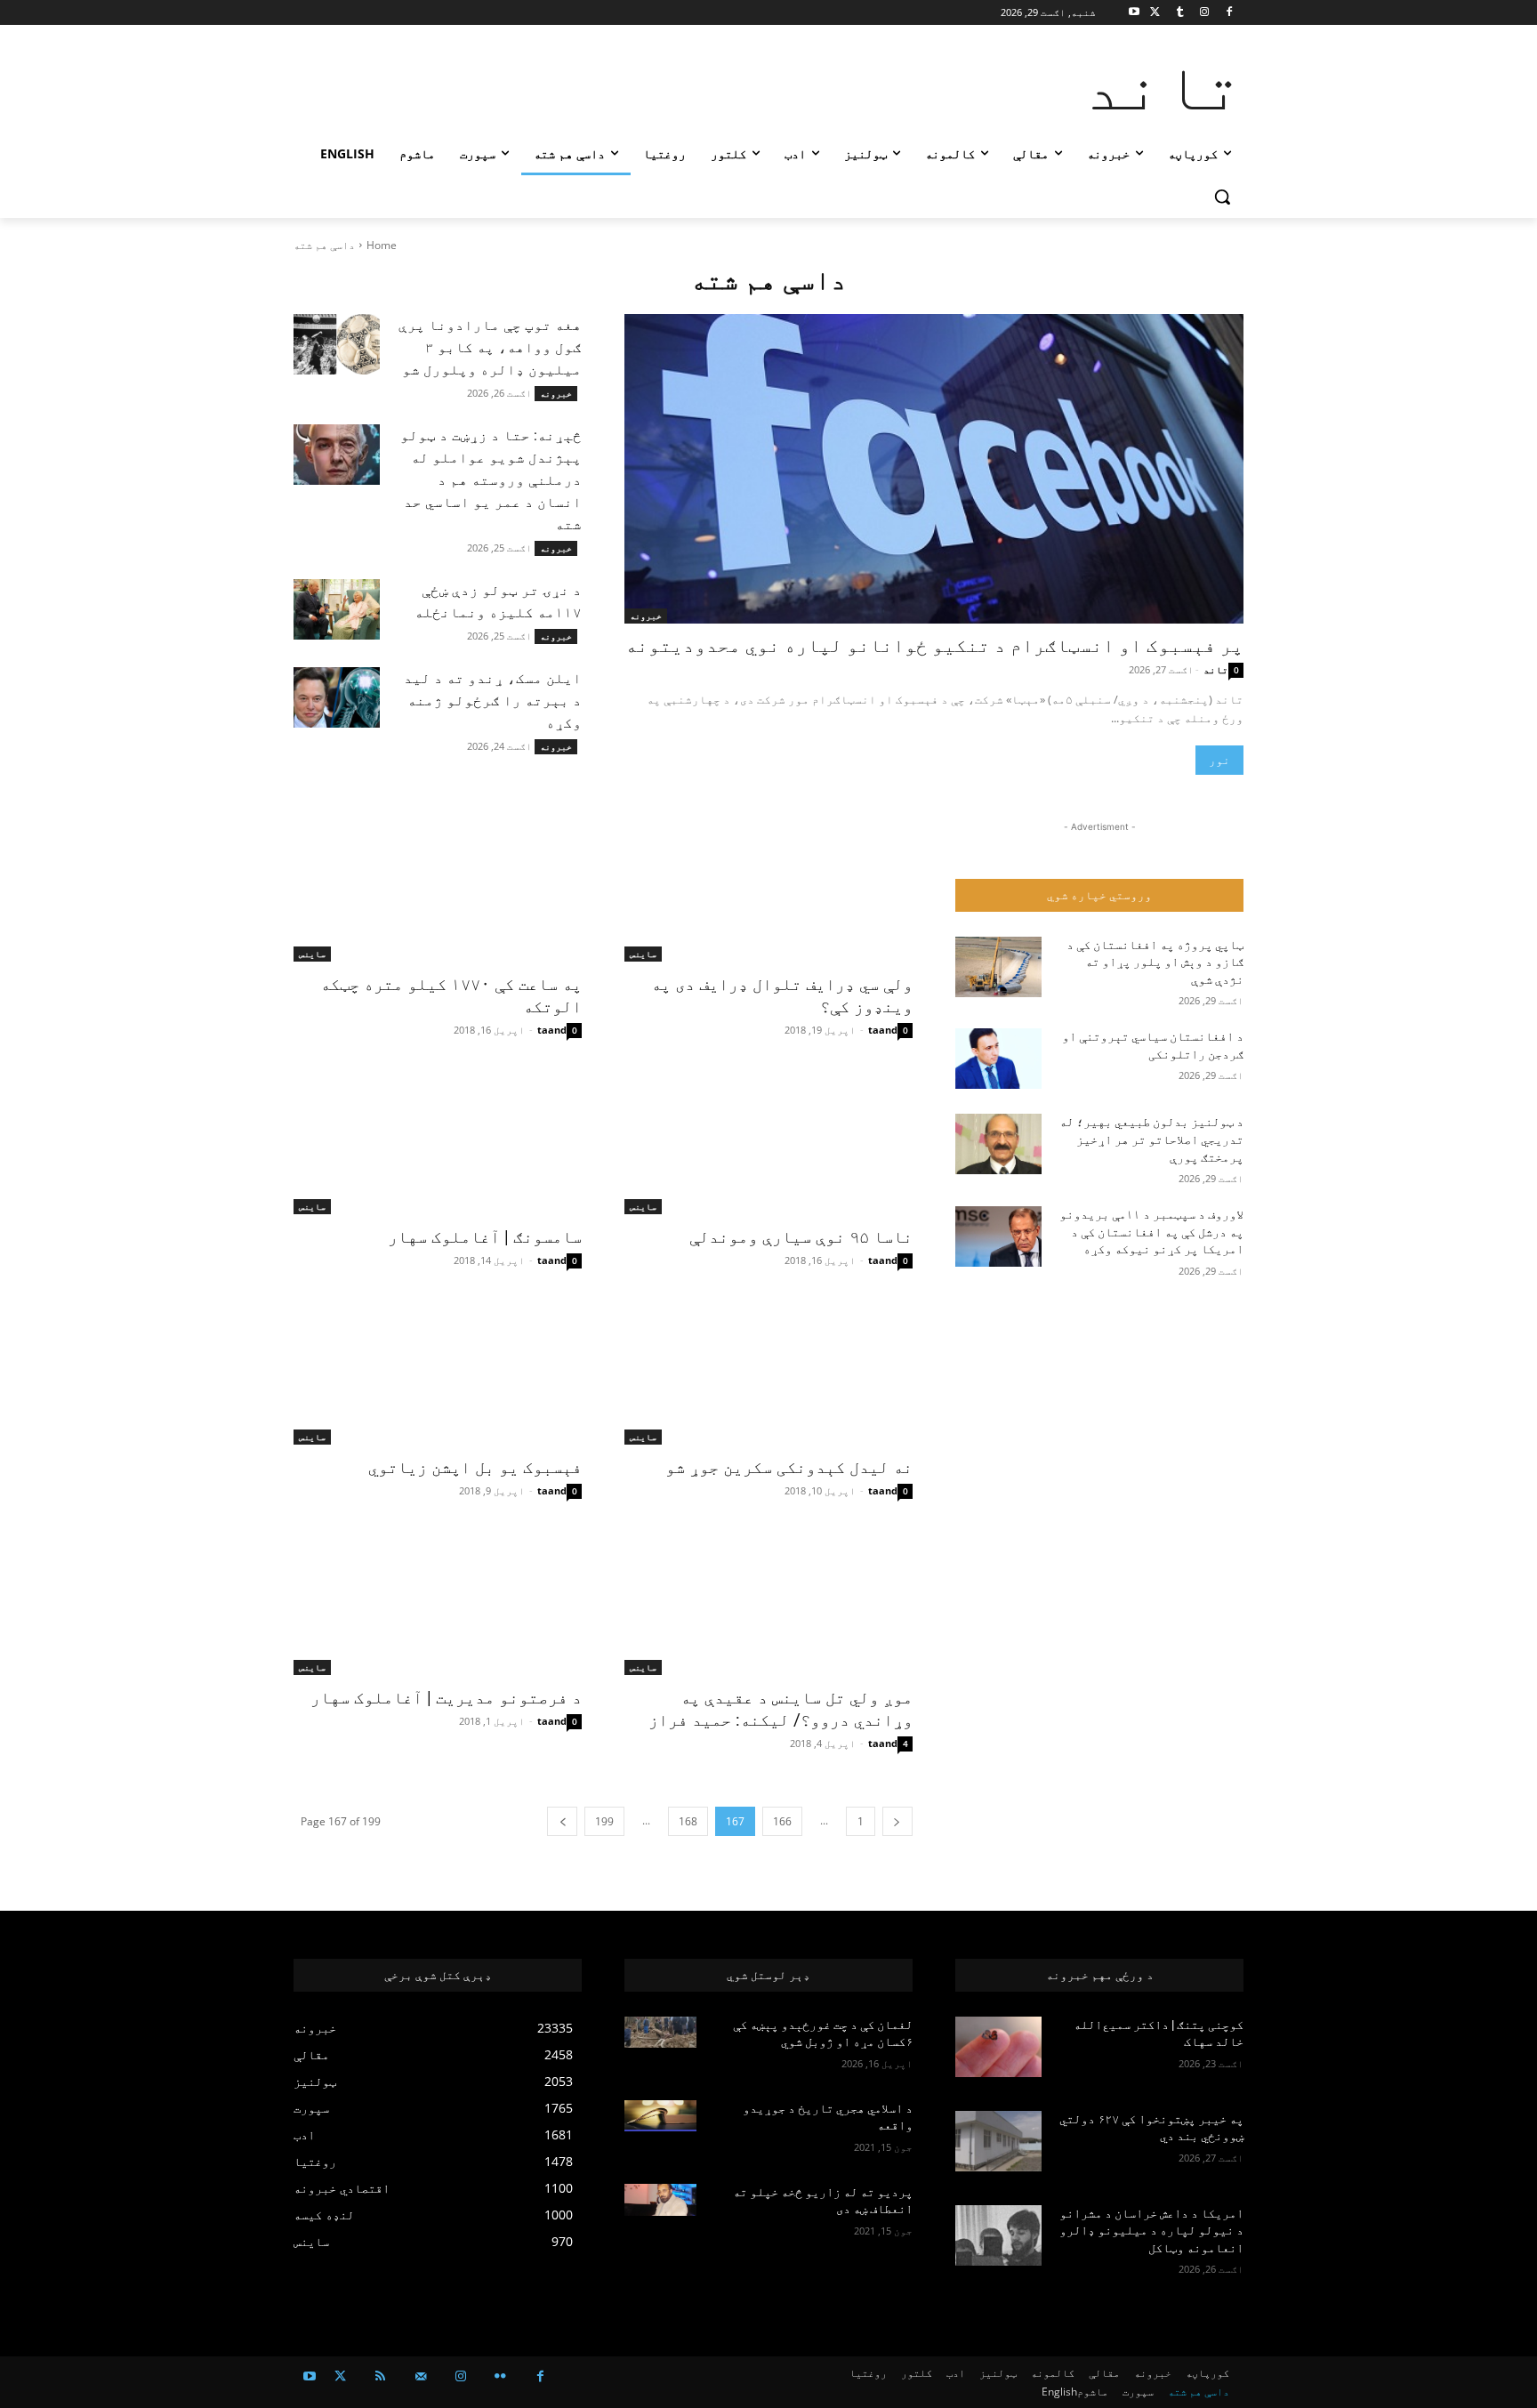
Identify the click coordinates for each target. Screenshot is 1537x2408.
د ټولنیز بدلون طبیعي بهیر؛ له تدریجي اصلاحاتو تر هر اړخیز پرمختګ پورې (1151, 1139)
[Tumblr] (1180, 13)
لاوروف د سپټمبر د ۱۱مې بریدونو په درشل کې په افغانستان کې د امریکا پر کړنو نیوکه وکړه (1151, 1232)
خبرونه (556, 393)
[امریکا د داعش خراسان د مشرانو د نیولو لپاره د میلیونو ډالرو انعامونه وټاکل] (998, 2235)
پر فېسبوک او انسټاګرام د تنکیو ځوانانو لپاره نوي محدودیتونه (934, 646)
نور (1219, 760)
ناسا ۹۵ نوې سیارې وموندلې (801, 1237)
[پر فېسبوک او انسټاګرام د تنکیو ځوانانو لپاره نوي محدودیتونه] (934, 469)
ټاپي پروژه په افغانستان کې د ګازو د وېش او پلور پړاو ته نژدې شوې (1155, 962)
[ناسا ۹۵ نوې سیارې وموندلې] (768, 1142)
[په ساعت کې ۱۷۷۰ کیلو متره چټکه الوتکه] (438, 890)
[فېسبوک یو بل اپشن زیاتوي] (438, 1373)
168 (688, 1821)
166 (782, 1821)
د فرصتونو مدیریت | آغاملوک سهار (446, 1698)
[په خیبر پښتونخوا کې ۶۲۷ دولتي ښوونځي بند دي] (998, 2141)
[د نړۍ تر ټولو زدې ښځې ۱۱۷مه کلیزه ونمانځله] (337, 609)
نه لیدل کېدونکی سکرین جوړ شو (789, 1467)
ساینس (643, 954)
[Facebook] (1229, 13)
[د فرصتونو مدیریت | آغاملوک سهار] (438, 1603)
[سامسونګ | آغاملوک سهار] (438, 1142)
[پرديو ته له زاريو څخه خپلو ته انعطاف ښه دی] (660, 2200)
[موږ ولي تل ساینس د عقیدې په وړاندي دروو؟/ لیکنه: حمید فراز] (768, 1603)
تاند (1216, 669)
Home (382, 245)
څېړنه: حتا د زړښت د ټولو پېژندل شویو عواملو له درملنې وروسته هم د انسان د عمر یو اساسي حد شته (491, 480)
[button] (1222, 197)
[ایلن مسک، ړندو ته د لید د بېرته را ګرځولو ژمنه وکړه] (337, 697)
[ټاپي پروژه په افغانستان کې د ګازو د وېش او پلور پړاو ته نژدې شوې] (998, 967)
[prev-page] (897, 1821)
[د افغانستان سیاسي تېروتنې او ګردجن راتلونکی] (998, 1059)
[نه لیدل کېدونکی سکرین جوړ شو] (768, 1373)
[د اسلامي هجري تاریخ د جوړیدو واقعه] (660, 2116)
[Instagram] (1204, 13)
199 (604, 1821)
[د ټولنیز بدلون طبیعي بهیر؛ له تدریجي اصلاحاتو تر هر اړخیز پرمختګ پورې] (998, 1144)
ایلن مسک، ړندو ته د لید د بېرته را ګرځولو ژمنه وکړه (493, 701)
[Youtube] (1135, 13)
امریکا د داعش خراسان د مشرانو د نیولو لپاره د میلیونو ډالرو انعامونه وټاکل (1151, 2231)
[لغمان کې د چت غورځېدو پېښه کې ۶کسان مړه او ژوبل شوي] (660, 2033)
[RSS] (380, 2376)
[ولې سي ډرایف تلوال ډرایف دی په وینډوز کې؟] (768, 890)
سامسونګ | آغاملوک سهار (485, 1237)
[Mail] (420, 2376)
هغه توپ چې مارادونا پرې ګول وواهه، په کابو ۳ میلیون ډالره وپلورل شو (490, 347)
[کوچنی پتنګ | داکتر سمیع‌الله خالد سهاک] (998, 2047)
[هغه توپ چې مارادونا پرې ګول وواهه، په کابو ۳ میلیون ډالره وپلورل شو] (337, 344)
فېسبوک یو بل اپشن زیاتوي (475, 1467)
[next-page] (562, 1821)
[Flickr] (500, 2376)
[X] (1155, 13)
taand (883, 1030)
